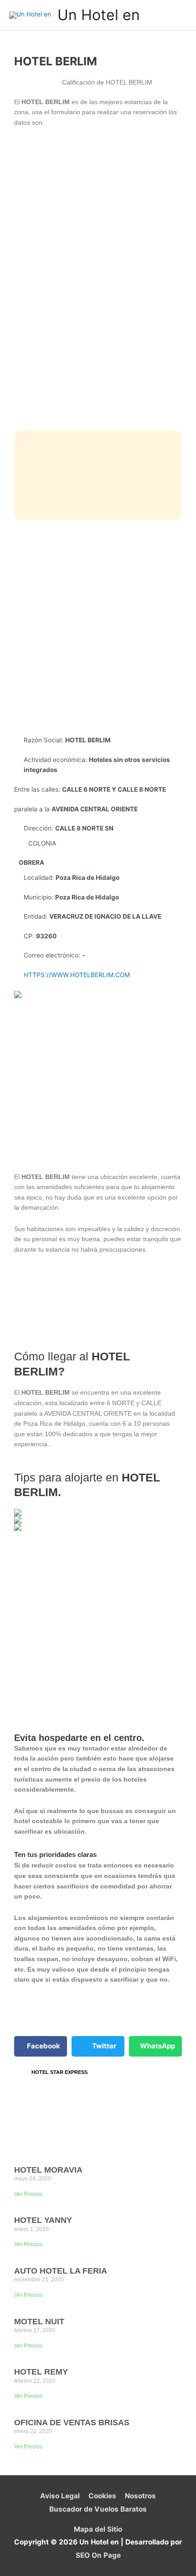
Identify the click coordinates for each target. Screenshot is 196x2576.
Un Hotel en (99, 15)
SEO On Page (98, 2555)
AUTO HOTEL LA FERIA (61, 2271)
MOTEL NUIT (39, 2322)
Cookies (102, 2496)
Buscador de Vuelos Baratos (98, 2509)
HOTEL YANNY (43, 2220)
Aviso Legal (60, 2496)
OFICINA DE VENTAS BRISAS (72, 2423)
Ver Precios (28, 2194)
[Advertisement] (98, 628)
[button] (41, 2046)
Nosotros (140, 2496)
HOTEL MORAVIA (48, 2170)
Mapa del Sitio (98, 2529)
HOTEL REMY (41, 2372)
